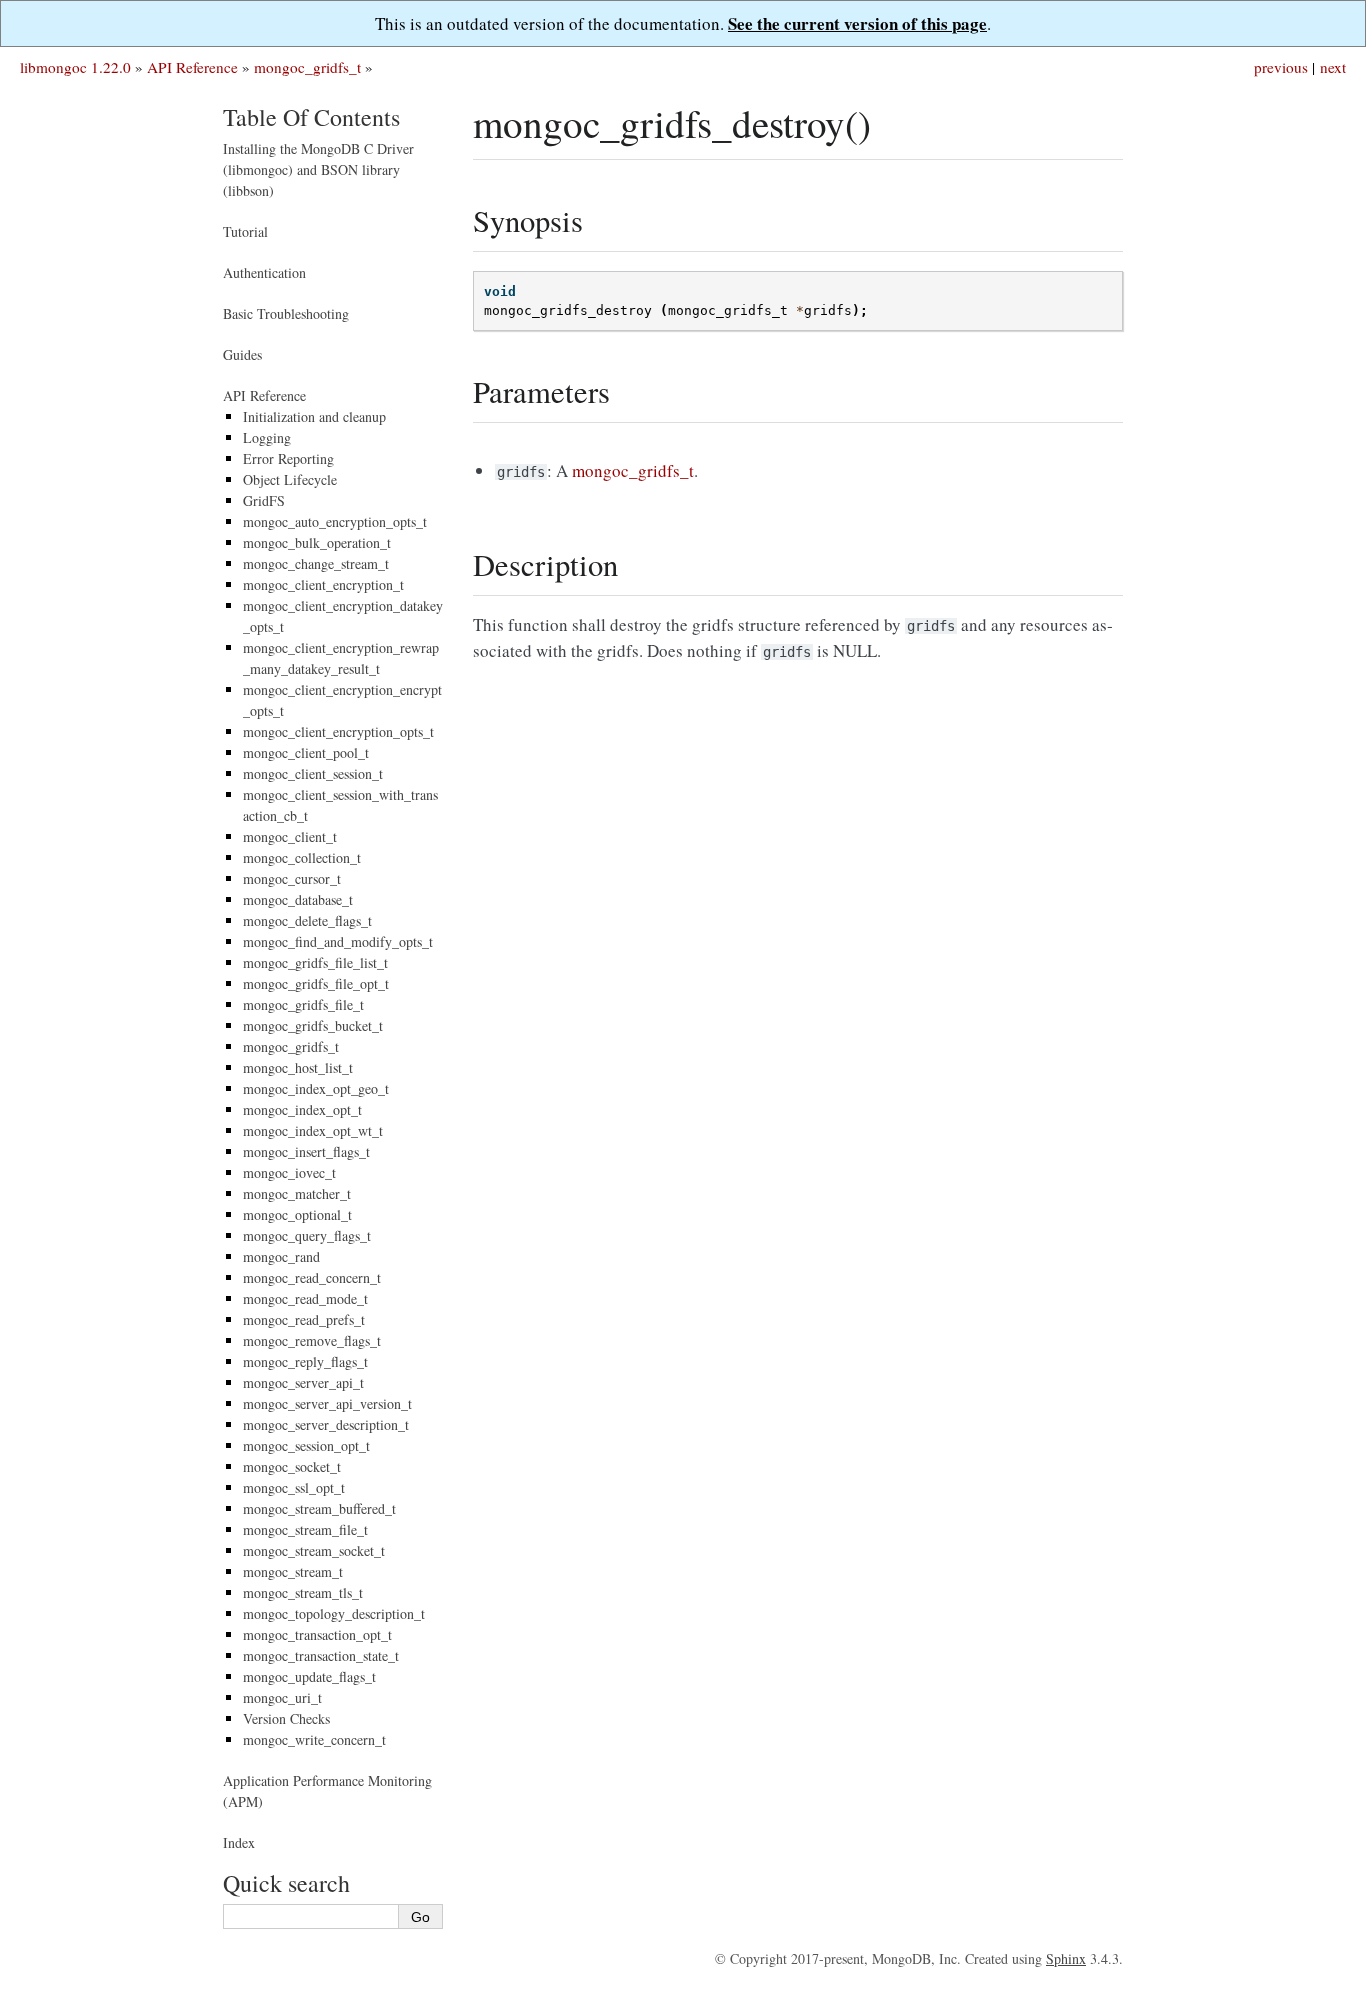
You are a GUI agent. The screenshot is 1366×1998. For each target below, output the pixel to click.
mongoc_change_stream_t (316, 563)
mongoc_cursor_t (292, 878)
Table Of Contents (311, 117)
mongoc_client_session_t (313, 773)
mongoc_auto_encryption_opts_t (335, 521)
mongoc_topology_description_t (334, 1613)
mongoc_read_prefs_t (304, 1319)
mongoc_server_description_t (326, 1424)
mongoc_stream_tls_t (303, 1592)
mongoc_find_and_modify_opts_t (338, 941)
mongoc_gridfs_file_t (303, 1004)
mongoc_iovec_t (289, 1172)
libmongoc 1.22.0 (75, 67)
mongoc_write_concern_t (314, 1739)
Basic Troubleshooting (286, 313)
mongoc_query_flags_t (307, 1235)
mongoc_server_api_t (303, 1382)
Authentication (264, 272)
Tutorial (245, 231)
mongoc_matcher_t (297, 1193)
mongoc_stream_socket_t (314, 1550)
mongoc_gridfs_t (307, 67)
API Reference (192, 67)
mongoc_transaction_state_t (321, 1655)
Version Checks (286, 1718)
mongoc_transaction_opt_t (317, 1634)
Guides (242, 354)
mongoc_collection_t (302, 857)
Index (239, 1842)
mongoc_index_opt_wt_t (313, 1130)
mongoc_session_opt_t (306, 1445)
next (1333, 67)
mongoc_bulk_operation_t (317, 542)
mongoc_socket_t (292, 1466)
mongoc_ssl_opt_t (294, 1487)
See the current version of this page (857, 23)
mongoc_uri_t (282, 1697)
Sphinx (1066, 1958)
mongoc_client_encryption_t (323, 584)
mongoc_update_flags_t (309, 1676)
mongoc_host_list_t (298, 1067)
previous (1281, 67)
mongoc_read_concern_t (312, 1277)
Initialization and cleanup (314, 416)
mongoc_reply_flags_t (305, 1361)
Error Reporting (288, 458)
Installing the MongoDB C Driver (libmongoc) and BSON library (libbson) (318, 169)
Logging (267, 437)
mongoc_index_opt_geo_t (316, 1088)
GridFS (264, 500)
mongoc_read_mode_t (305, 1298)
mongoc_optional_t (297, 1214)
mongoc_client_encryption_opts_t (338, 731)
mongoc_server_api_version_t (327, 1403)
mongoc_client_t (290, 836)
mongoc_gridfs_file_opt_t (316, 983)
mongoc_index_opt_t (302, 1109)
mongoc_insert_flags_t (306, 1151)
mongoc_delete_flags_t (307, 920)
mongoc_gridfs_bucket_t (313, 1025)
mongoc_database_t (298, 899)
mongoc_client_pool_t (306, 752)
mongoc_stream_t (293, 1571)
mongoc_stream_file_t (305, 1529)
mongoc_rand (281, 1256)
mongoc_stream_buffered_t (319, 1508)
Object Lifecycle (290, 479)
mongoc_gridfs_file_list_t (315, 962)
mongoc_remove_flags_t (312, 1340)
